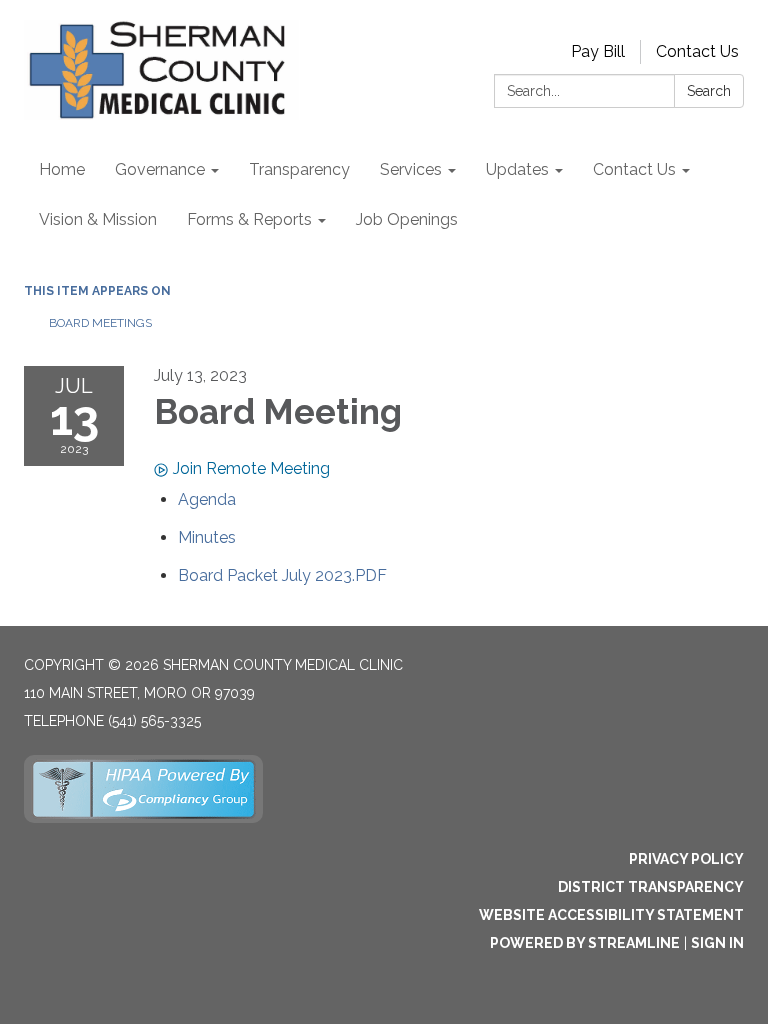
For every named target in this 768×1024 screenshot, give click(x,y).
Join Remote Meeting (251, 468)
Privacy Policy (686, 859)
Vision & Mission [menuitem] (98, 219)
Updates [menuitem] (517, 169)
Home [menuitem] (62, 169)
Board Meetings (100, 323)
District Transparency (651, 887)
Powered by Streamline (585, 943)
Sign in (717, 943)
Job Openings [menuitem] (407, 219)
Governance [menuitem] (160, 169)
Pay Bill (598, 51)
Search (709, 91)
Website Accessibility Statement (611, 915)
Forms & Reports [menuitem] (249, 219)
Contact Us (697, 51)
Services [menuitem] (411, 169)
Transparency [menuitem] (299, 169)
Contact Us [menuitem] (634, 169)
